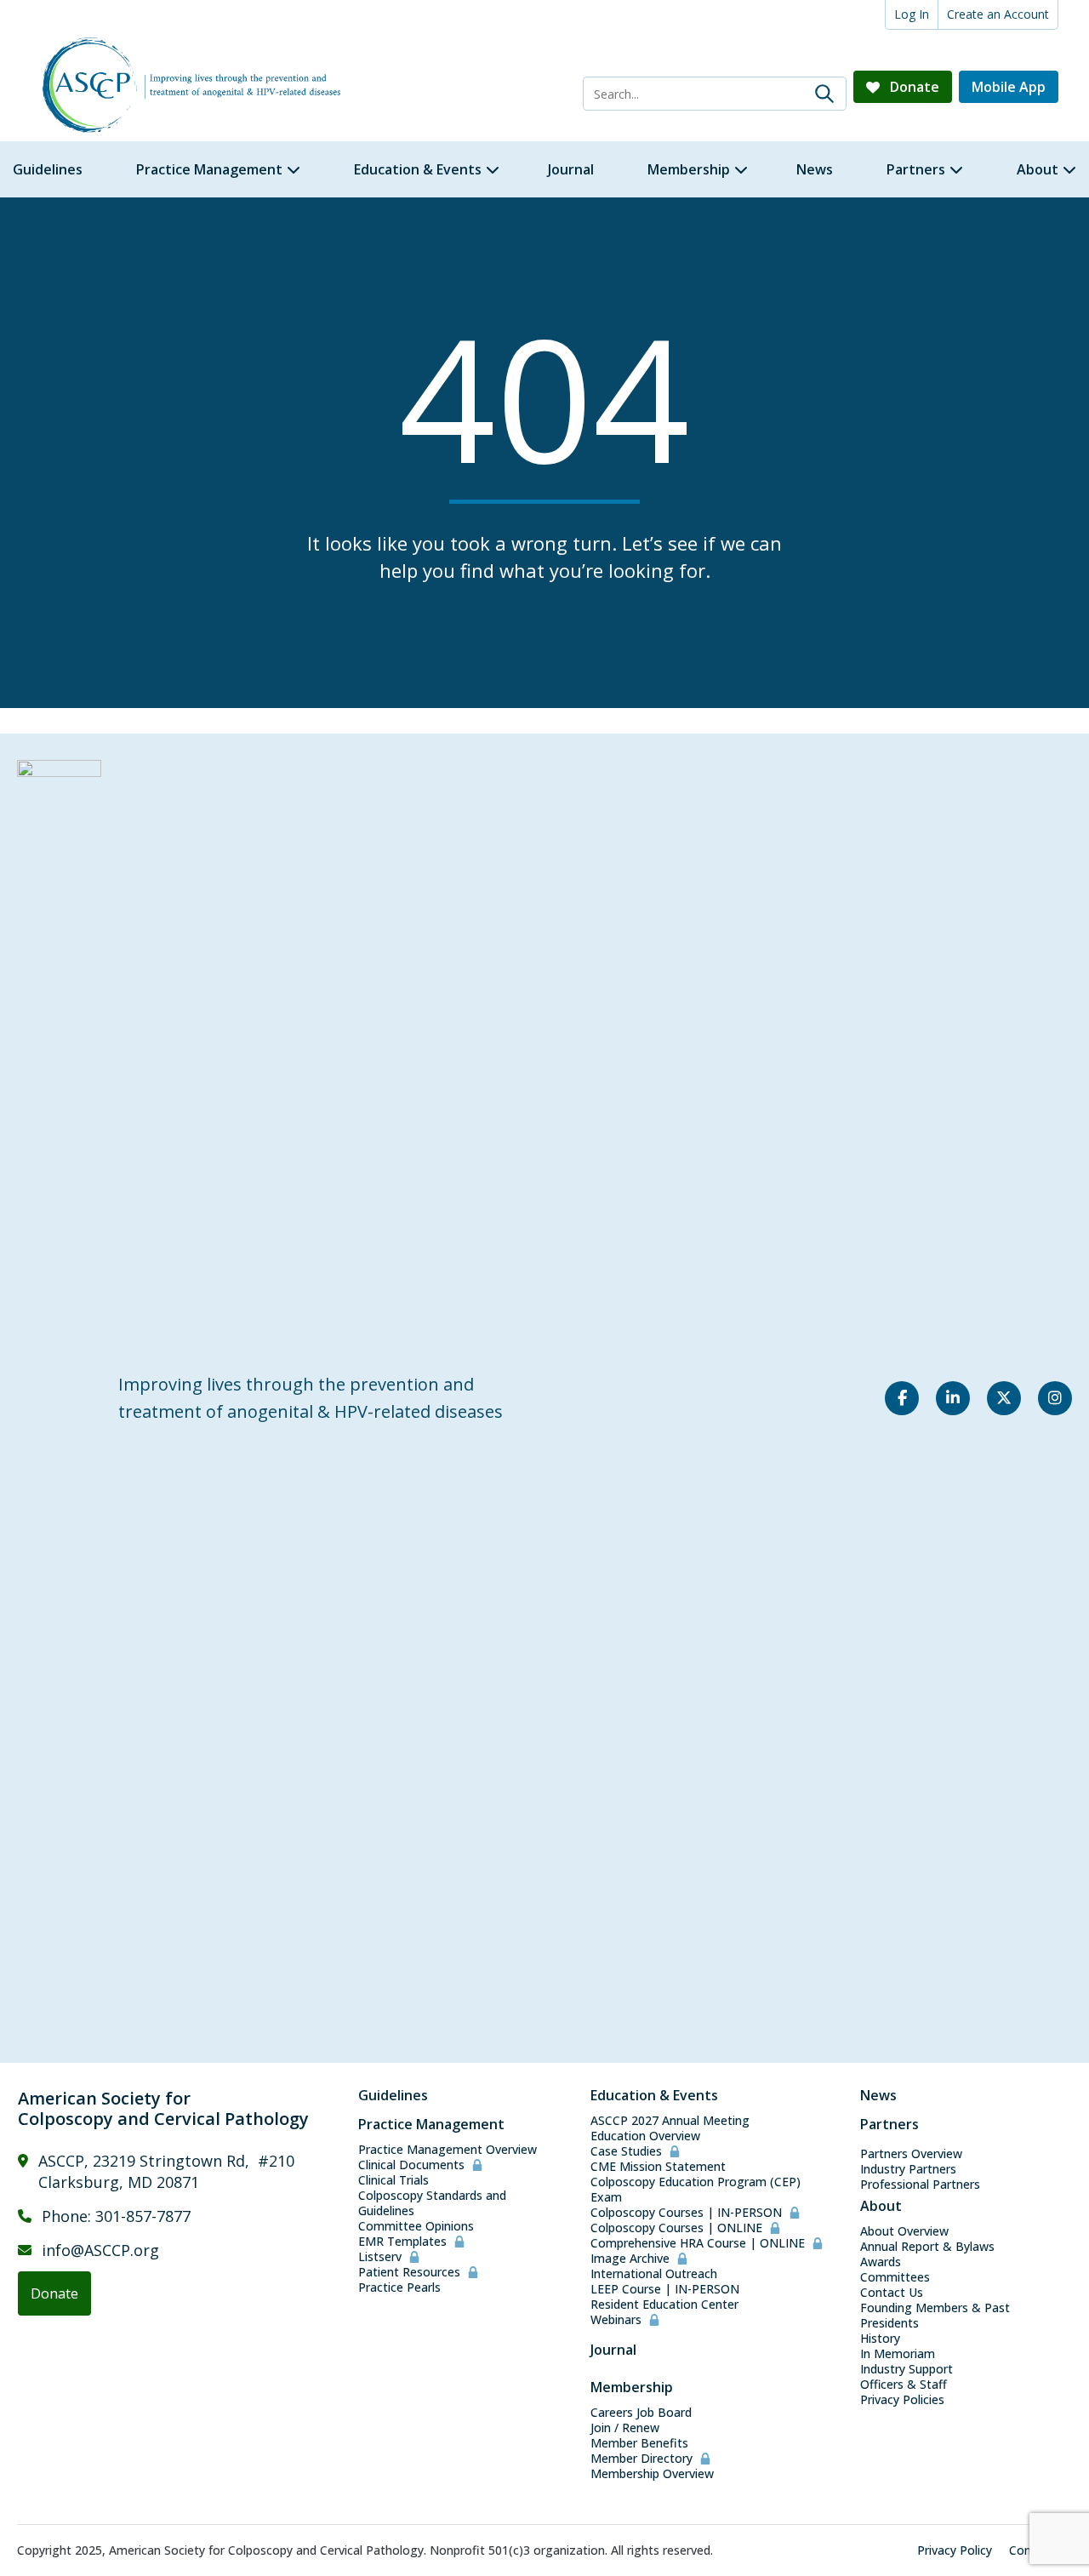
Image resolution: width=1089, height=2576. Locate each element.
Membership (632, 2387)
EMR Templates (402, 2242)
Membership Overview (652, 2474)
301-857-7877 (143, 2216)
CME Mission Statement (658, 2167)
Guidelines (393, 2095)
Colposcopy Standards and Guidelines (432, 2203)
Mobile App (1009, 87)
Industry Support (907, 2369)
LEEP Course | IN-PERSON (665, 2289)
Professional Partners (920, 2185)
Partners (889, 2124)
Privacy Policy (955, 2550)
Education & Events (654, 2095)
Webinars (616, 2320)
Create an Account (998, 14)
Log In (912, 14)
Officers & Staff (904, 2385)
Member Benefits (639, 2443)
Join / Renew (625, 2428)
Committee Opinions (416, 2226)
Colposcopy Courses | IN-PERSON (686, 2213)
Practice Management (431, 2124)
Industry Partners (908, 2169)
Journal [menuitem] (571, 169)
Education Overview (645, 2136)
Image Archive (630, 2259)
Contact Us (892, 2293)
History (880, 2339)
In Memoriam (898, 2354)
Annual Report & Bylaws (927, 2247)
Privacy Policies (902, 2400)
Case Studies (626, 2151)
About (881, 2206)
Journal (613, 2350)
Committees (895, 2277)
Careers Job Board (641, 2413)
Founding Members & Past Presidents (935, 2316)
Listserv (380, 2257)
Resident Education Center (664, 2305)
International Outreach (654, 2274)
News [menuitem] (815, 169)
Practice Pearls (399, 2288)
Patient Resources (409, 2272)
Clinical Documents (411, 2165)
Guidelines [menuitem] (48, 169)
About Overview (904, 2231)
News (878, 2095)
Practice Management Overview (448, 2150)
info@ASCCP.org (100, 2250)
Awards (881, 2262)
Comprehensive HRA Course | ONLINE (698, 2243)
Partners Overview (911, 2154)
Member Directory (641, 2459)
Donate (913, 87)
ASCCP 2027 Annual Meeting (670, 2121)
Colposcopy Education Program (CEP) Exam (696, 2190)
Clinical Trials (393, 2180)
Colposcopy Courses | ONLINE (676, 2228)
